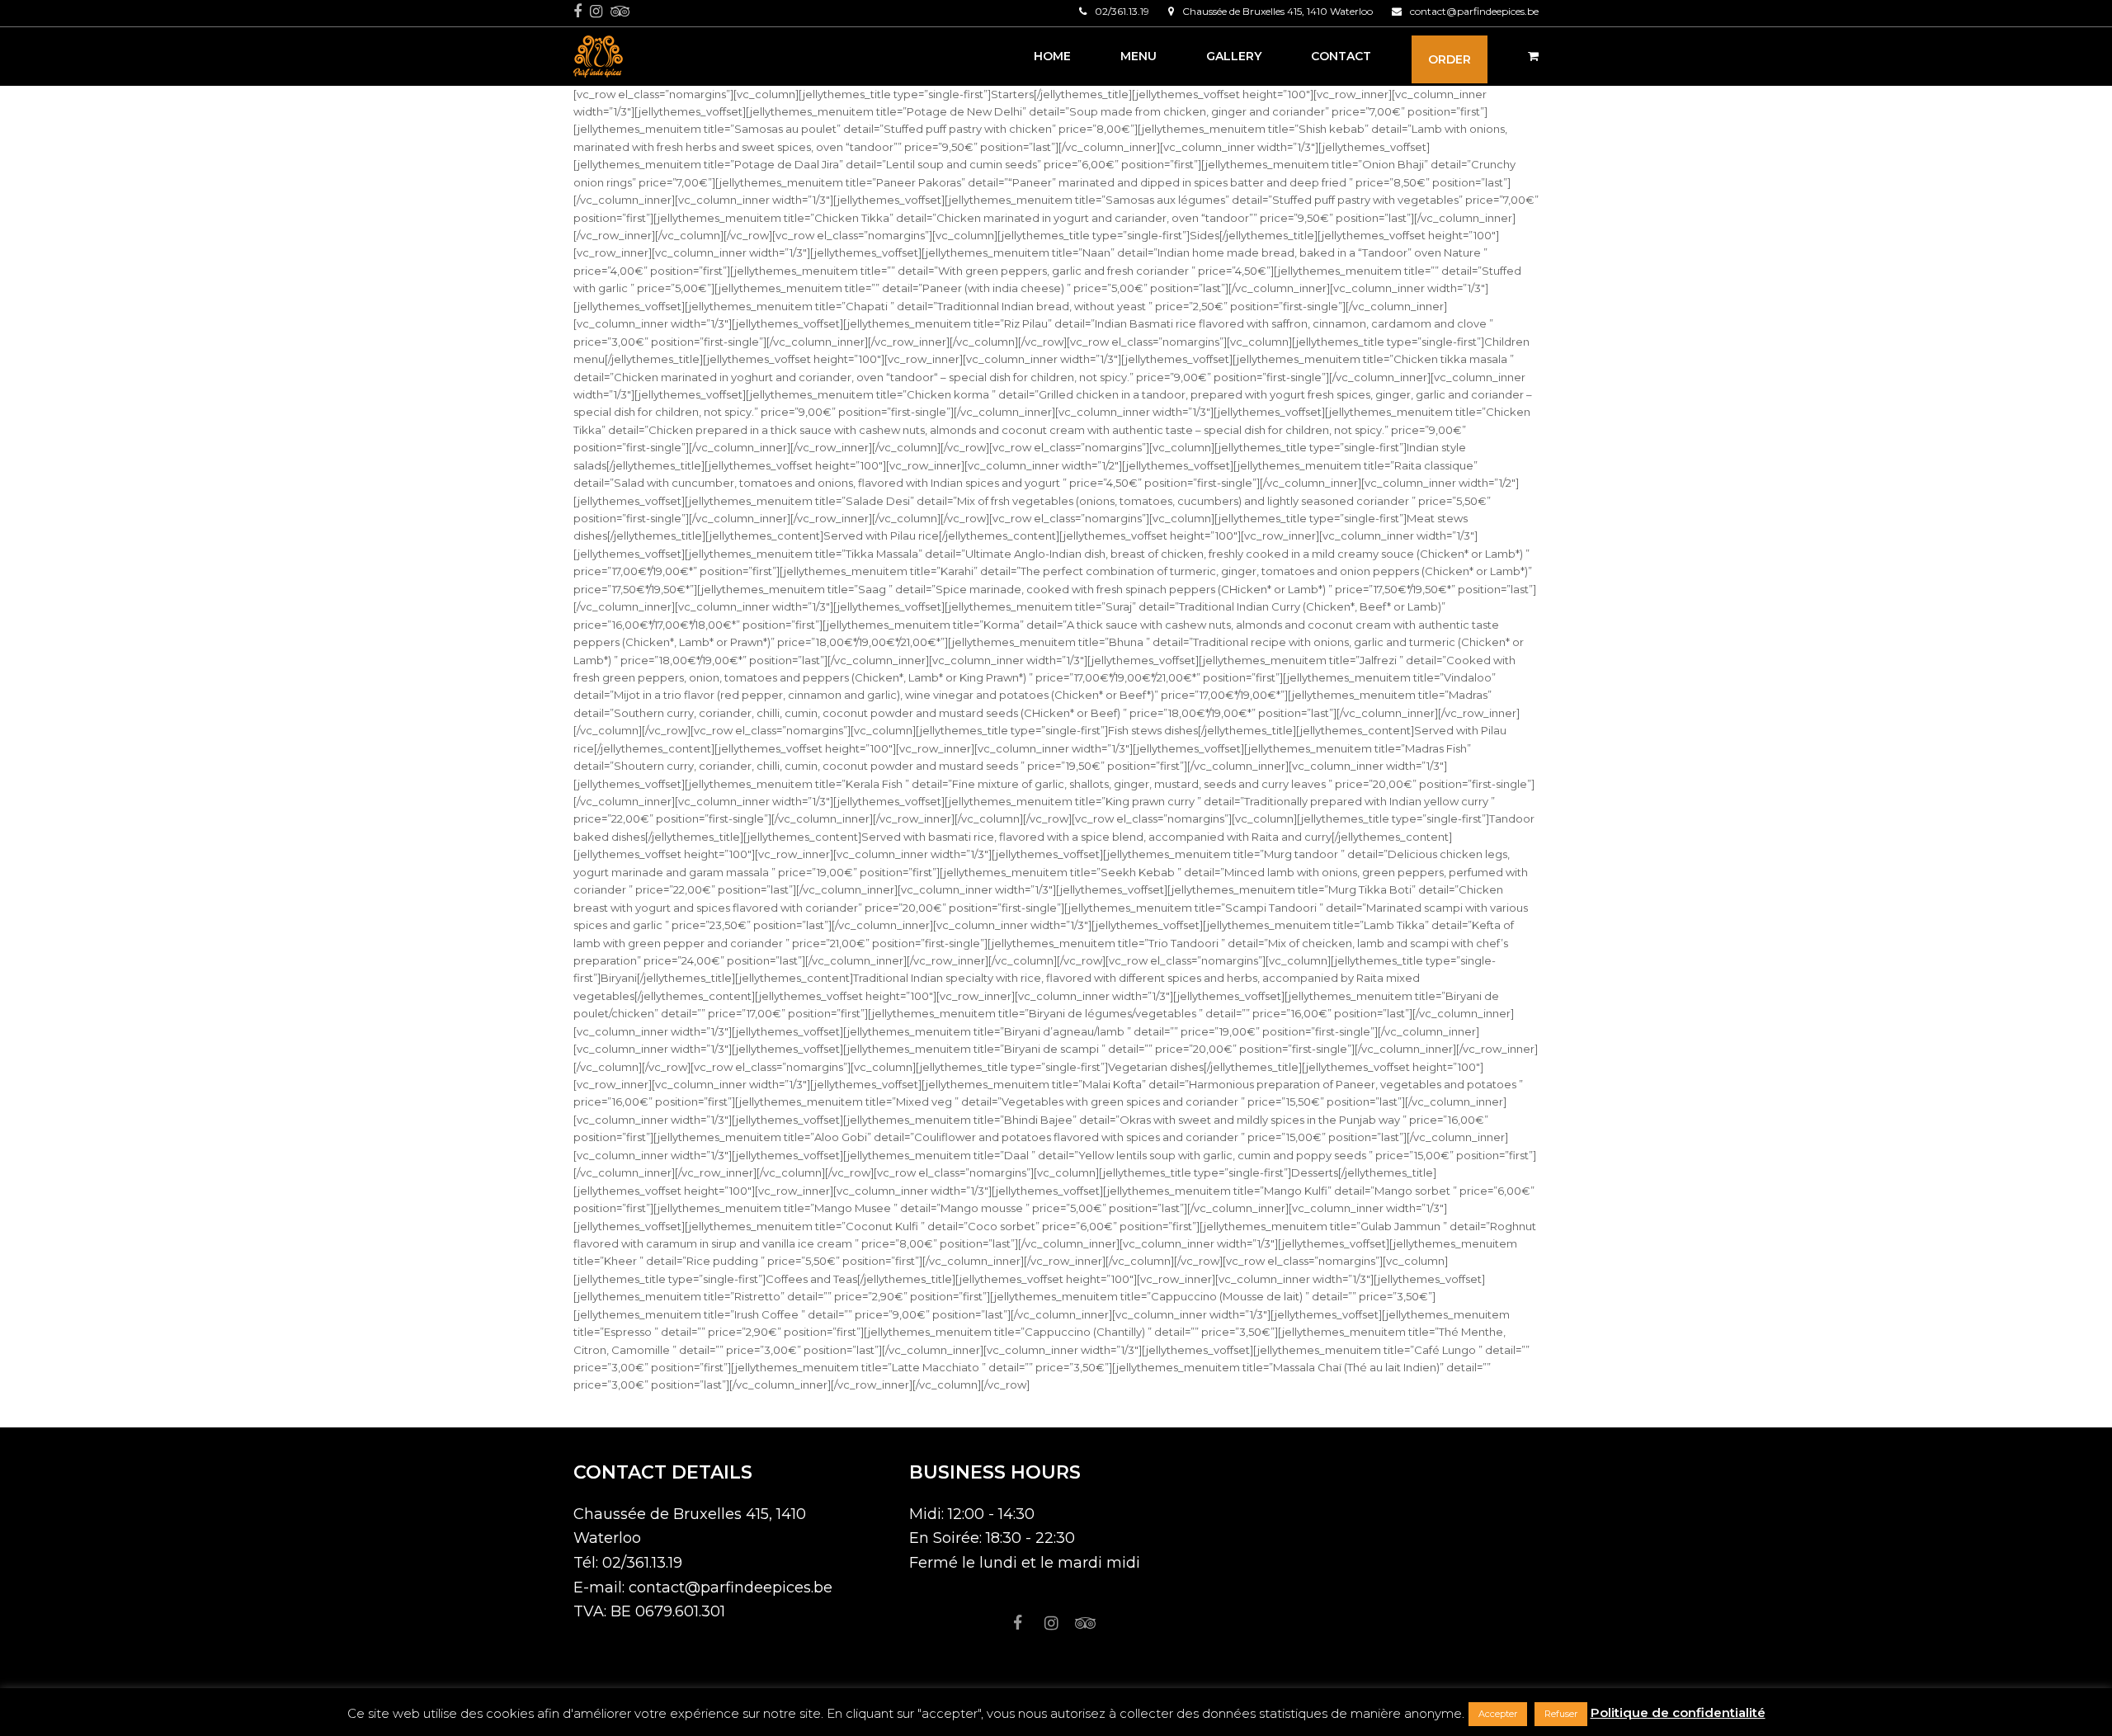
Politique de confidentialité (1678, 1712)
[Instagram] (596, 12)
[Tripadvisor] (620, 12)
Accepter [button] (1498, 1714)
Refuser (1561, 1714)
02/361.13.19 (1122, 11)
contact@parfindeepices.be (1474, 11)
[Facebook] (577, 12)
